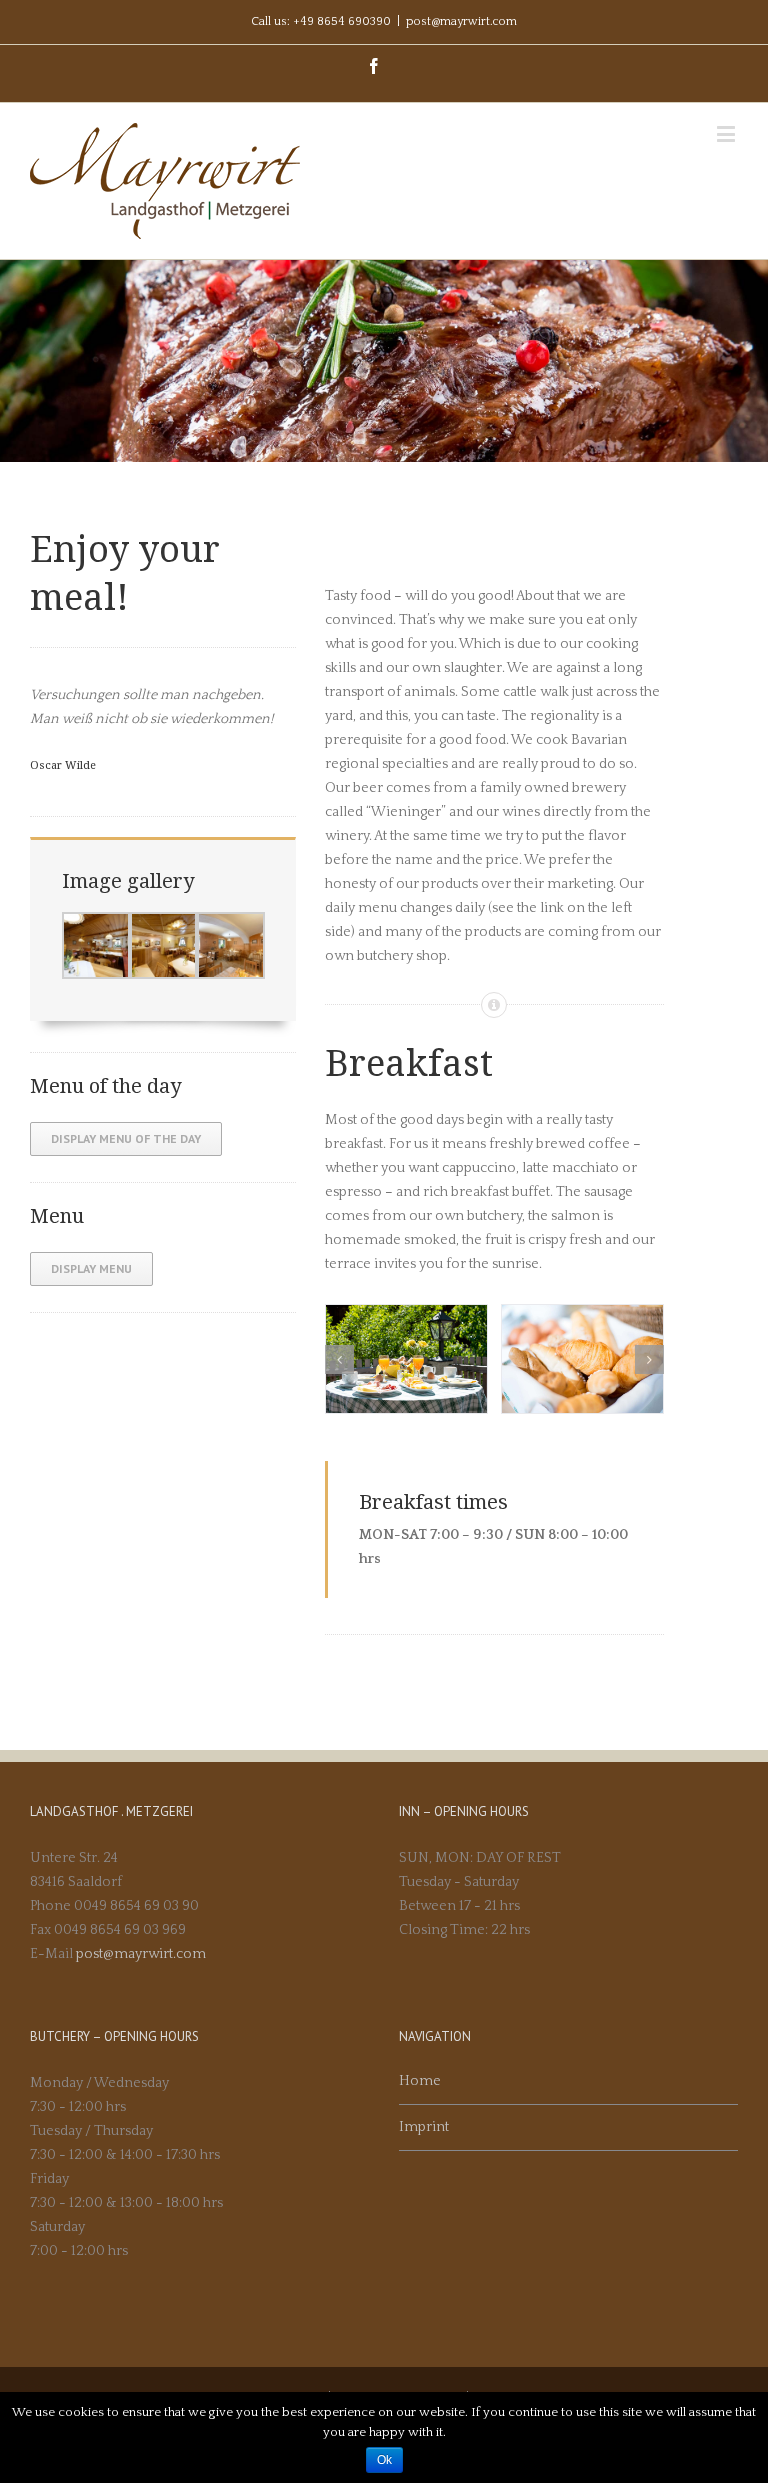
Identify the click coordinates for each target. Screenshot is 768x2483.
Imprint (424, 2127)
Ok (384, 2460)
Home (420, 2081)
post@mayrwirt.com (461, 21)
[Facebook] (374, 66)
